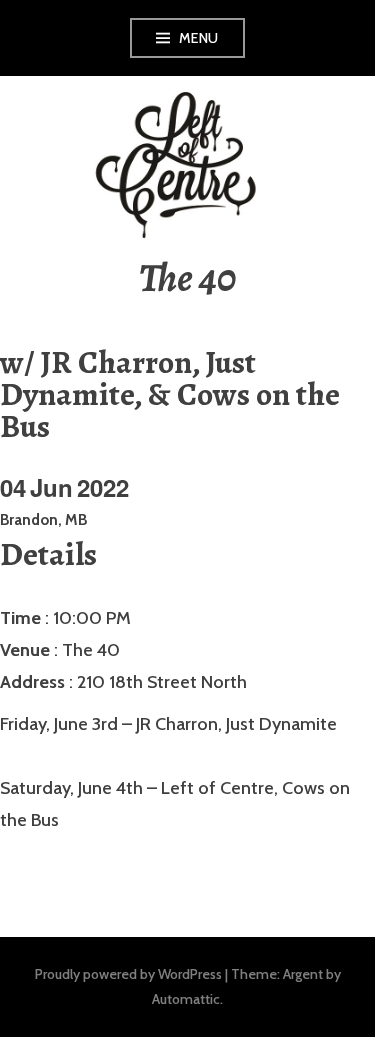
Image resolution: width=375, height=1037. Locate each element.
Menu (199, 38)
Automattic (186, 999)
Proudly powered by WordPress (128, 974)
